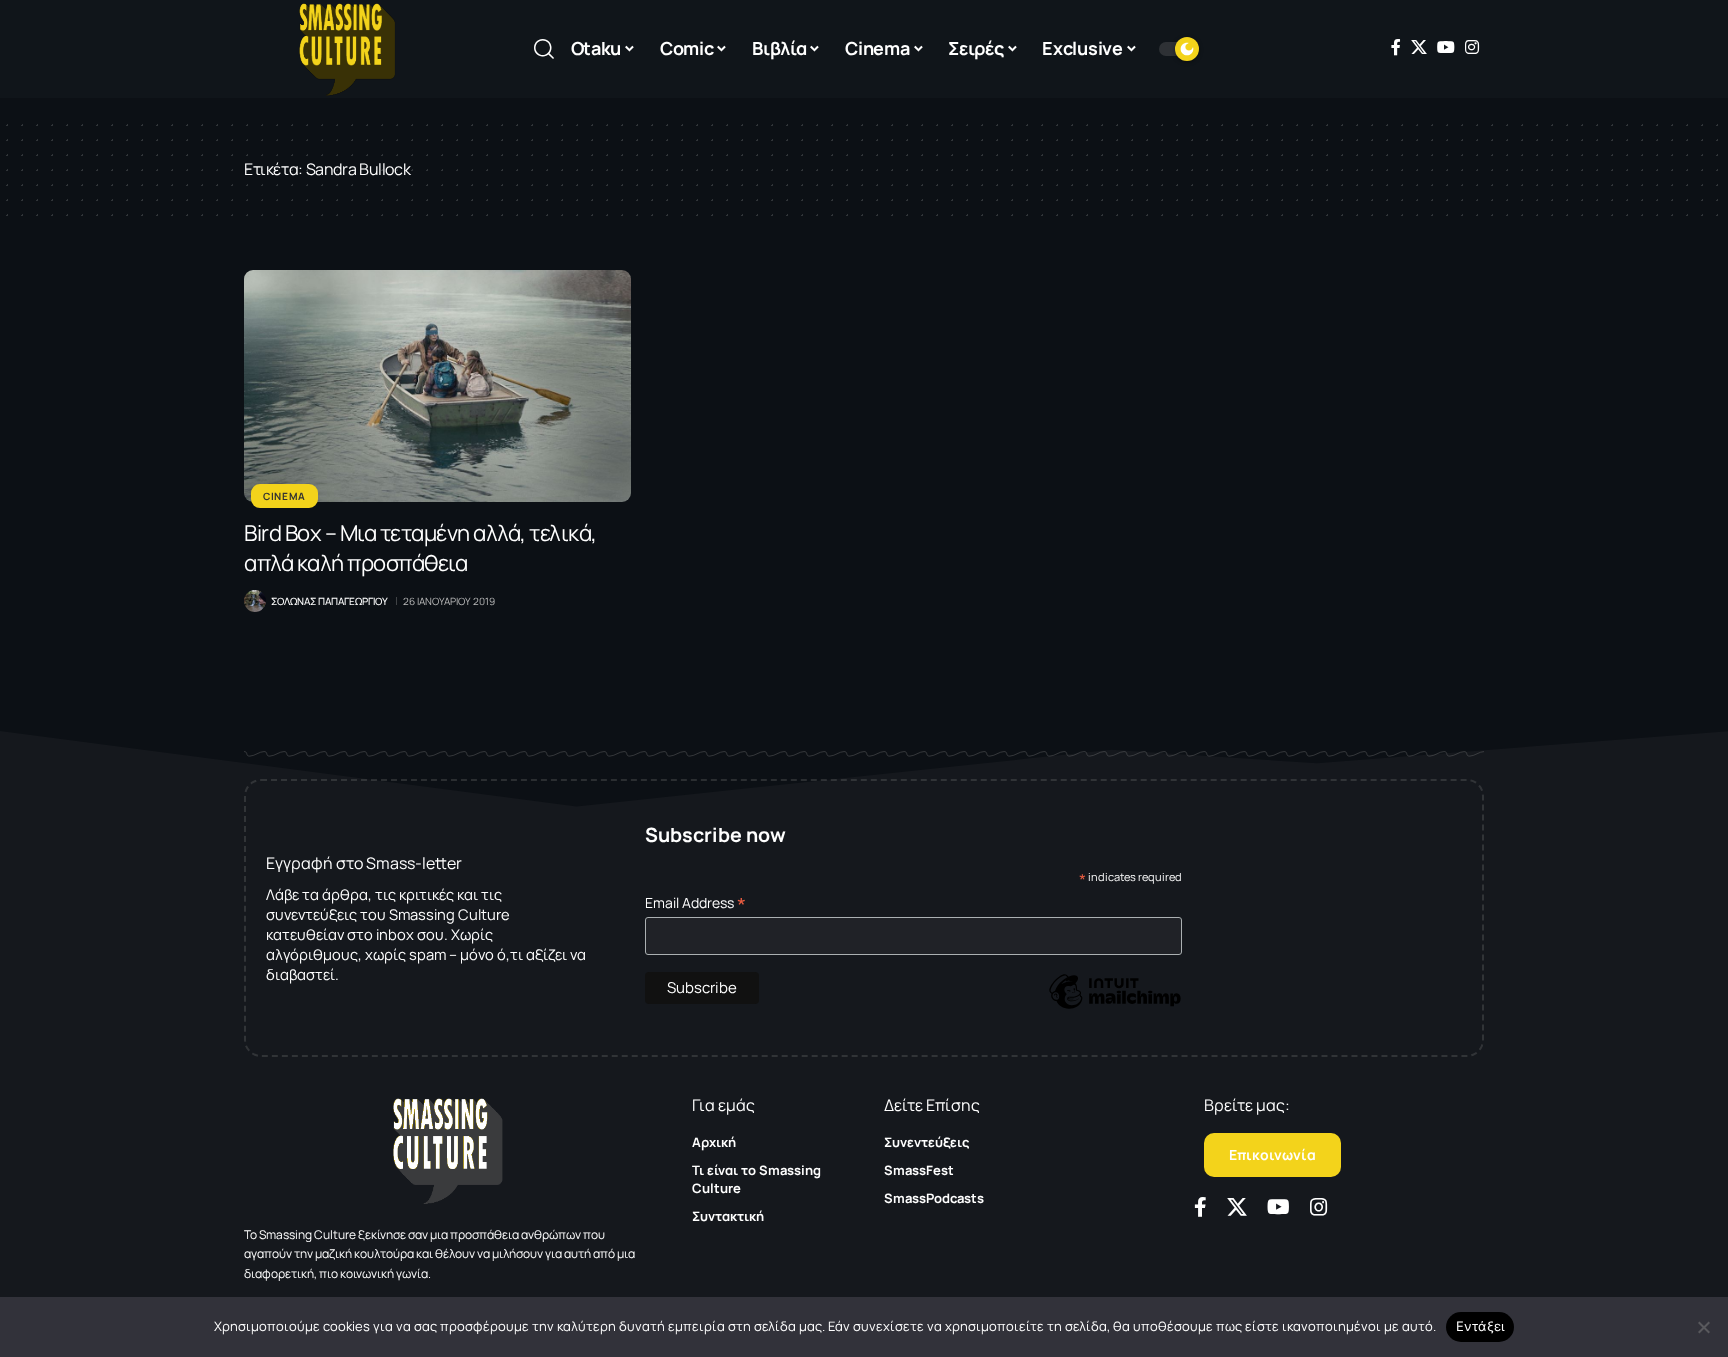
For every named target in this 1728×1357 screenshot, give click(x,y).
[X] (1419, 47)
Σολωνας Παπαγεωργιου (329, 601)
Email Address (695, 902)
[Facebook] (1396, 47)
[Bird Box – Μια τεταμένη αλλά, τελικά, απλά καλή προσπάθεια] (437, 386)
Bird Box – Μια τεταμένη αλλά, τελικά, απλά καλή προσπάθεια (420, 548)
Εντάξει (1480, 1326)
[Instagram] (1472, 47)
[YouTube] (1446, 47)
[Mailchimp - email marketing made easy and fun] (1115, 1005)
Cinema (284, 496)
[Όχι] (1703, 1327)
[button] (544, 49)
